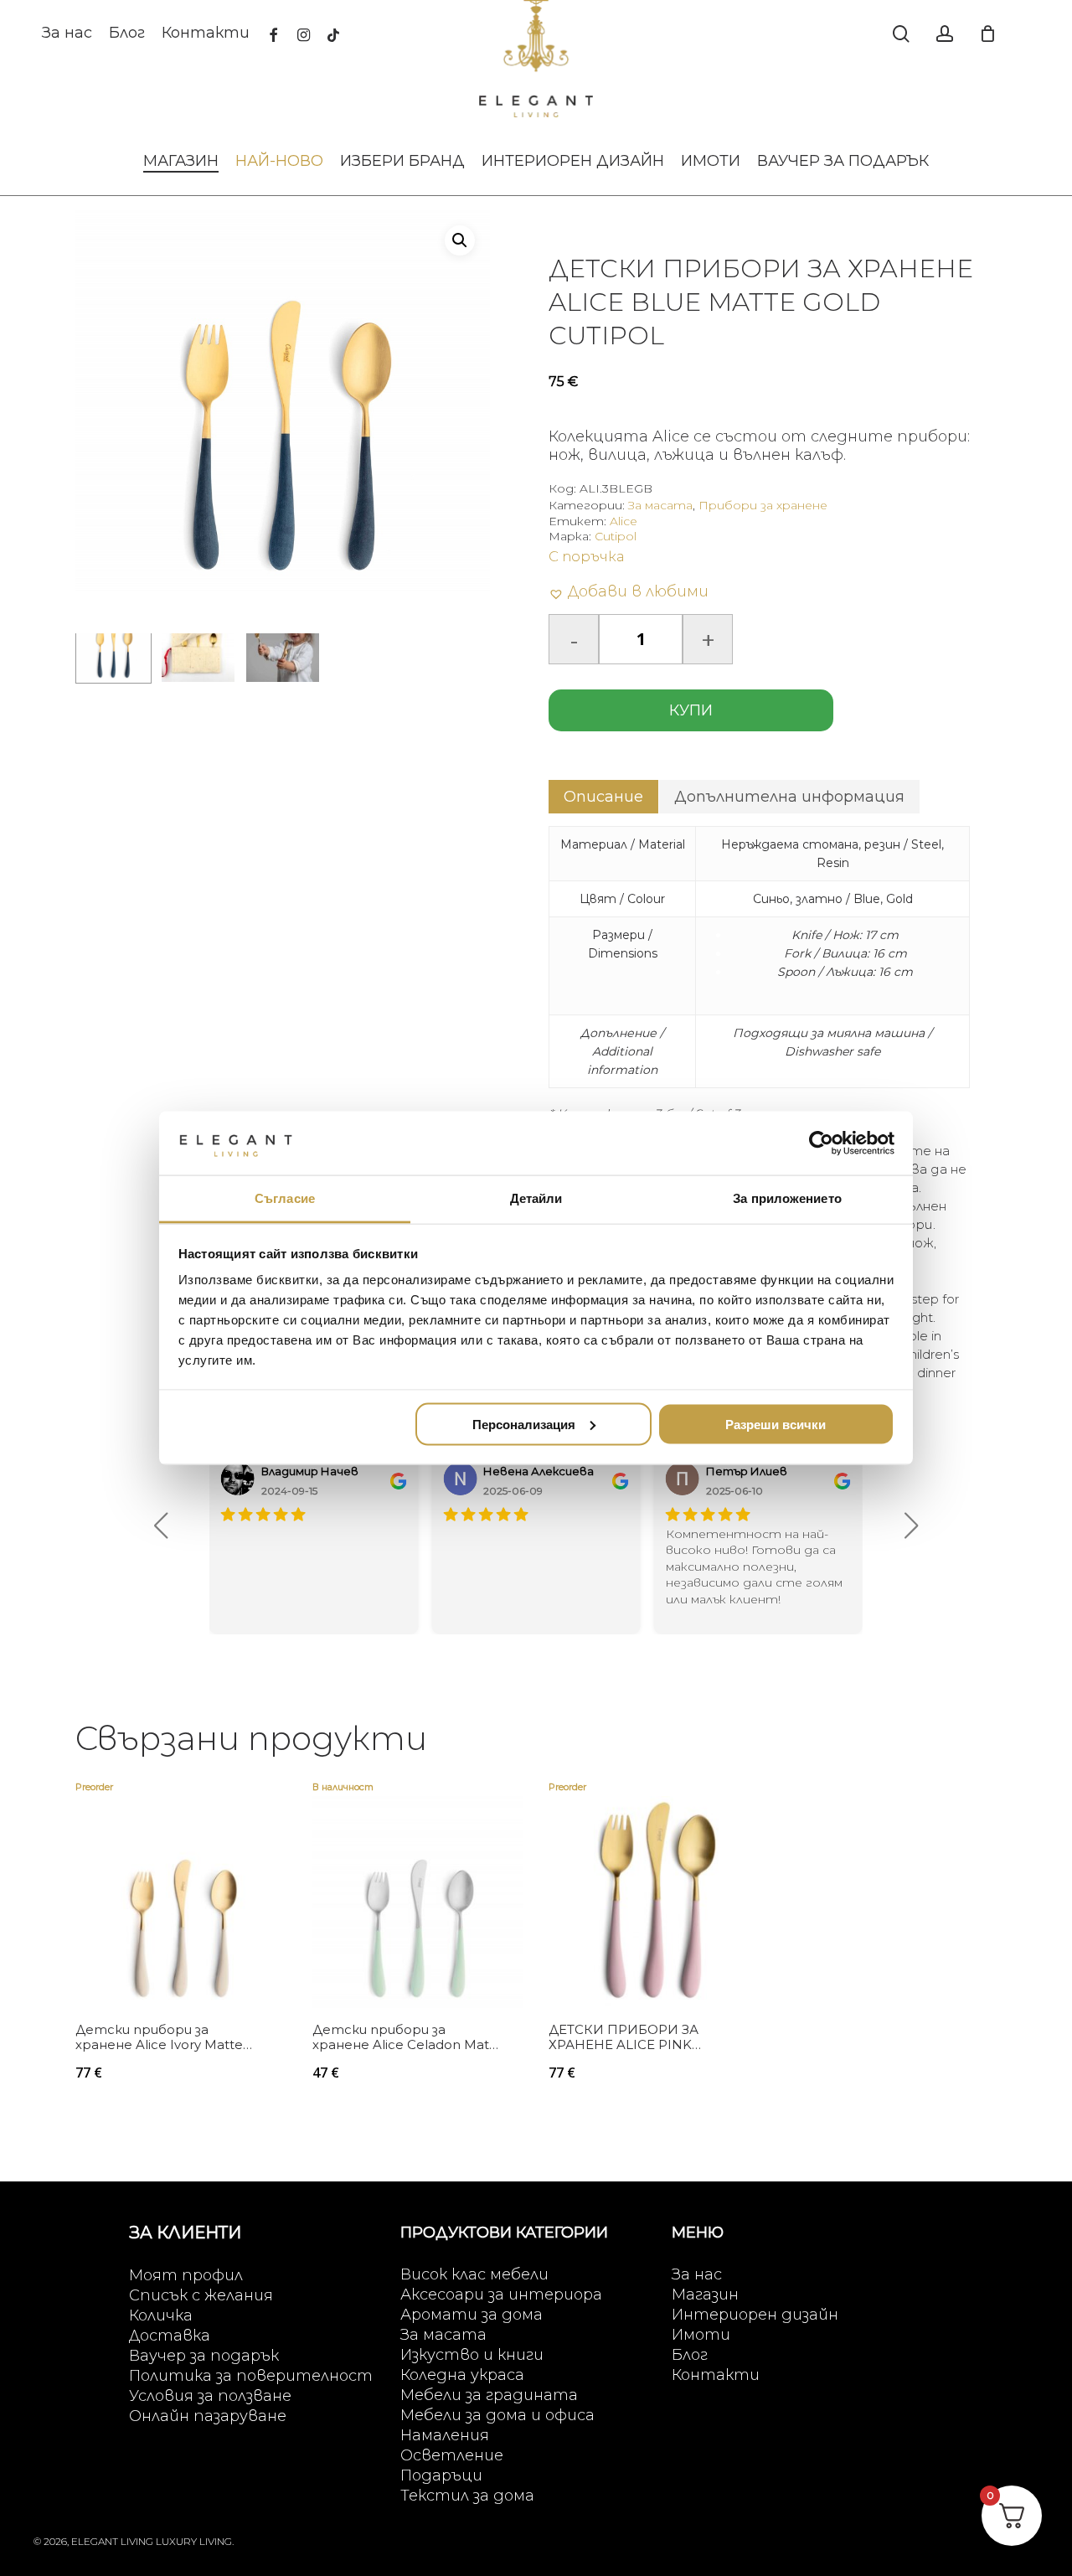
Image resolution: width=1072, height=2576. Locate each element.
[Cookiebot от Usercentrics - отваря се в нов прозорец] (821, 1143)
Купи (691, 710)
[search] (901, 34)
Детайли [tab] (536, 1198)
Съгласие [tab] (285, 1198)
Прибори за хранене (763, 505)
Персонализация (524, 1424)
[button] (460, 240)
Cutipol (616, 536)
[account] (945, 34)
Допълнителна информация (789, 797)
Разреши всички (776, 1424)
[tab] (603, 797)
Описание (603, 797)
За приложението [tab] (787, 1198)
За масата (660, 505)
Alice (624, 521)
